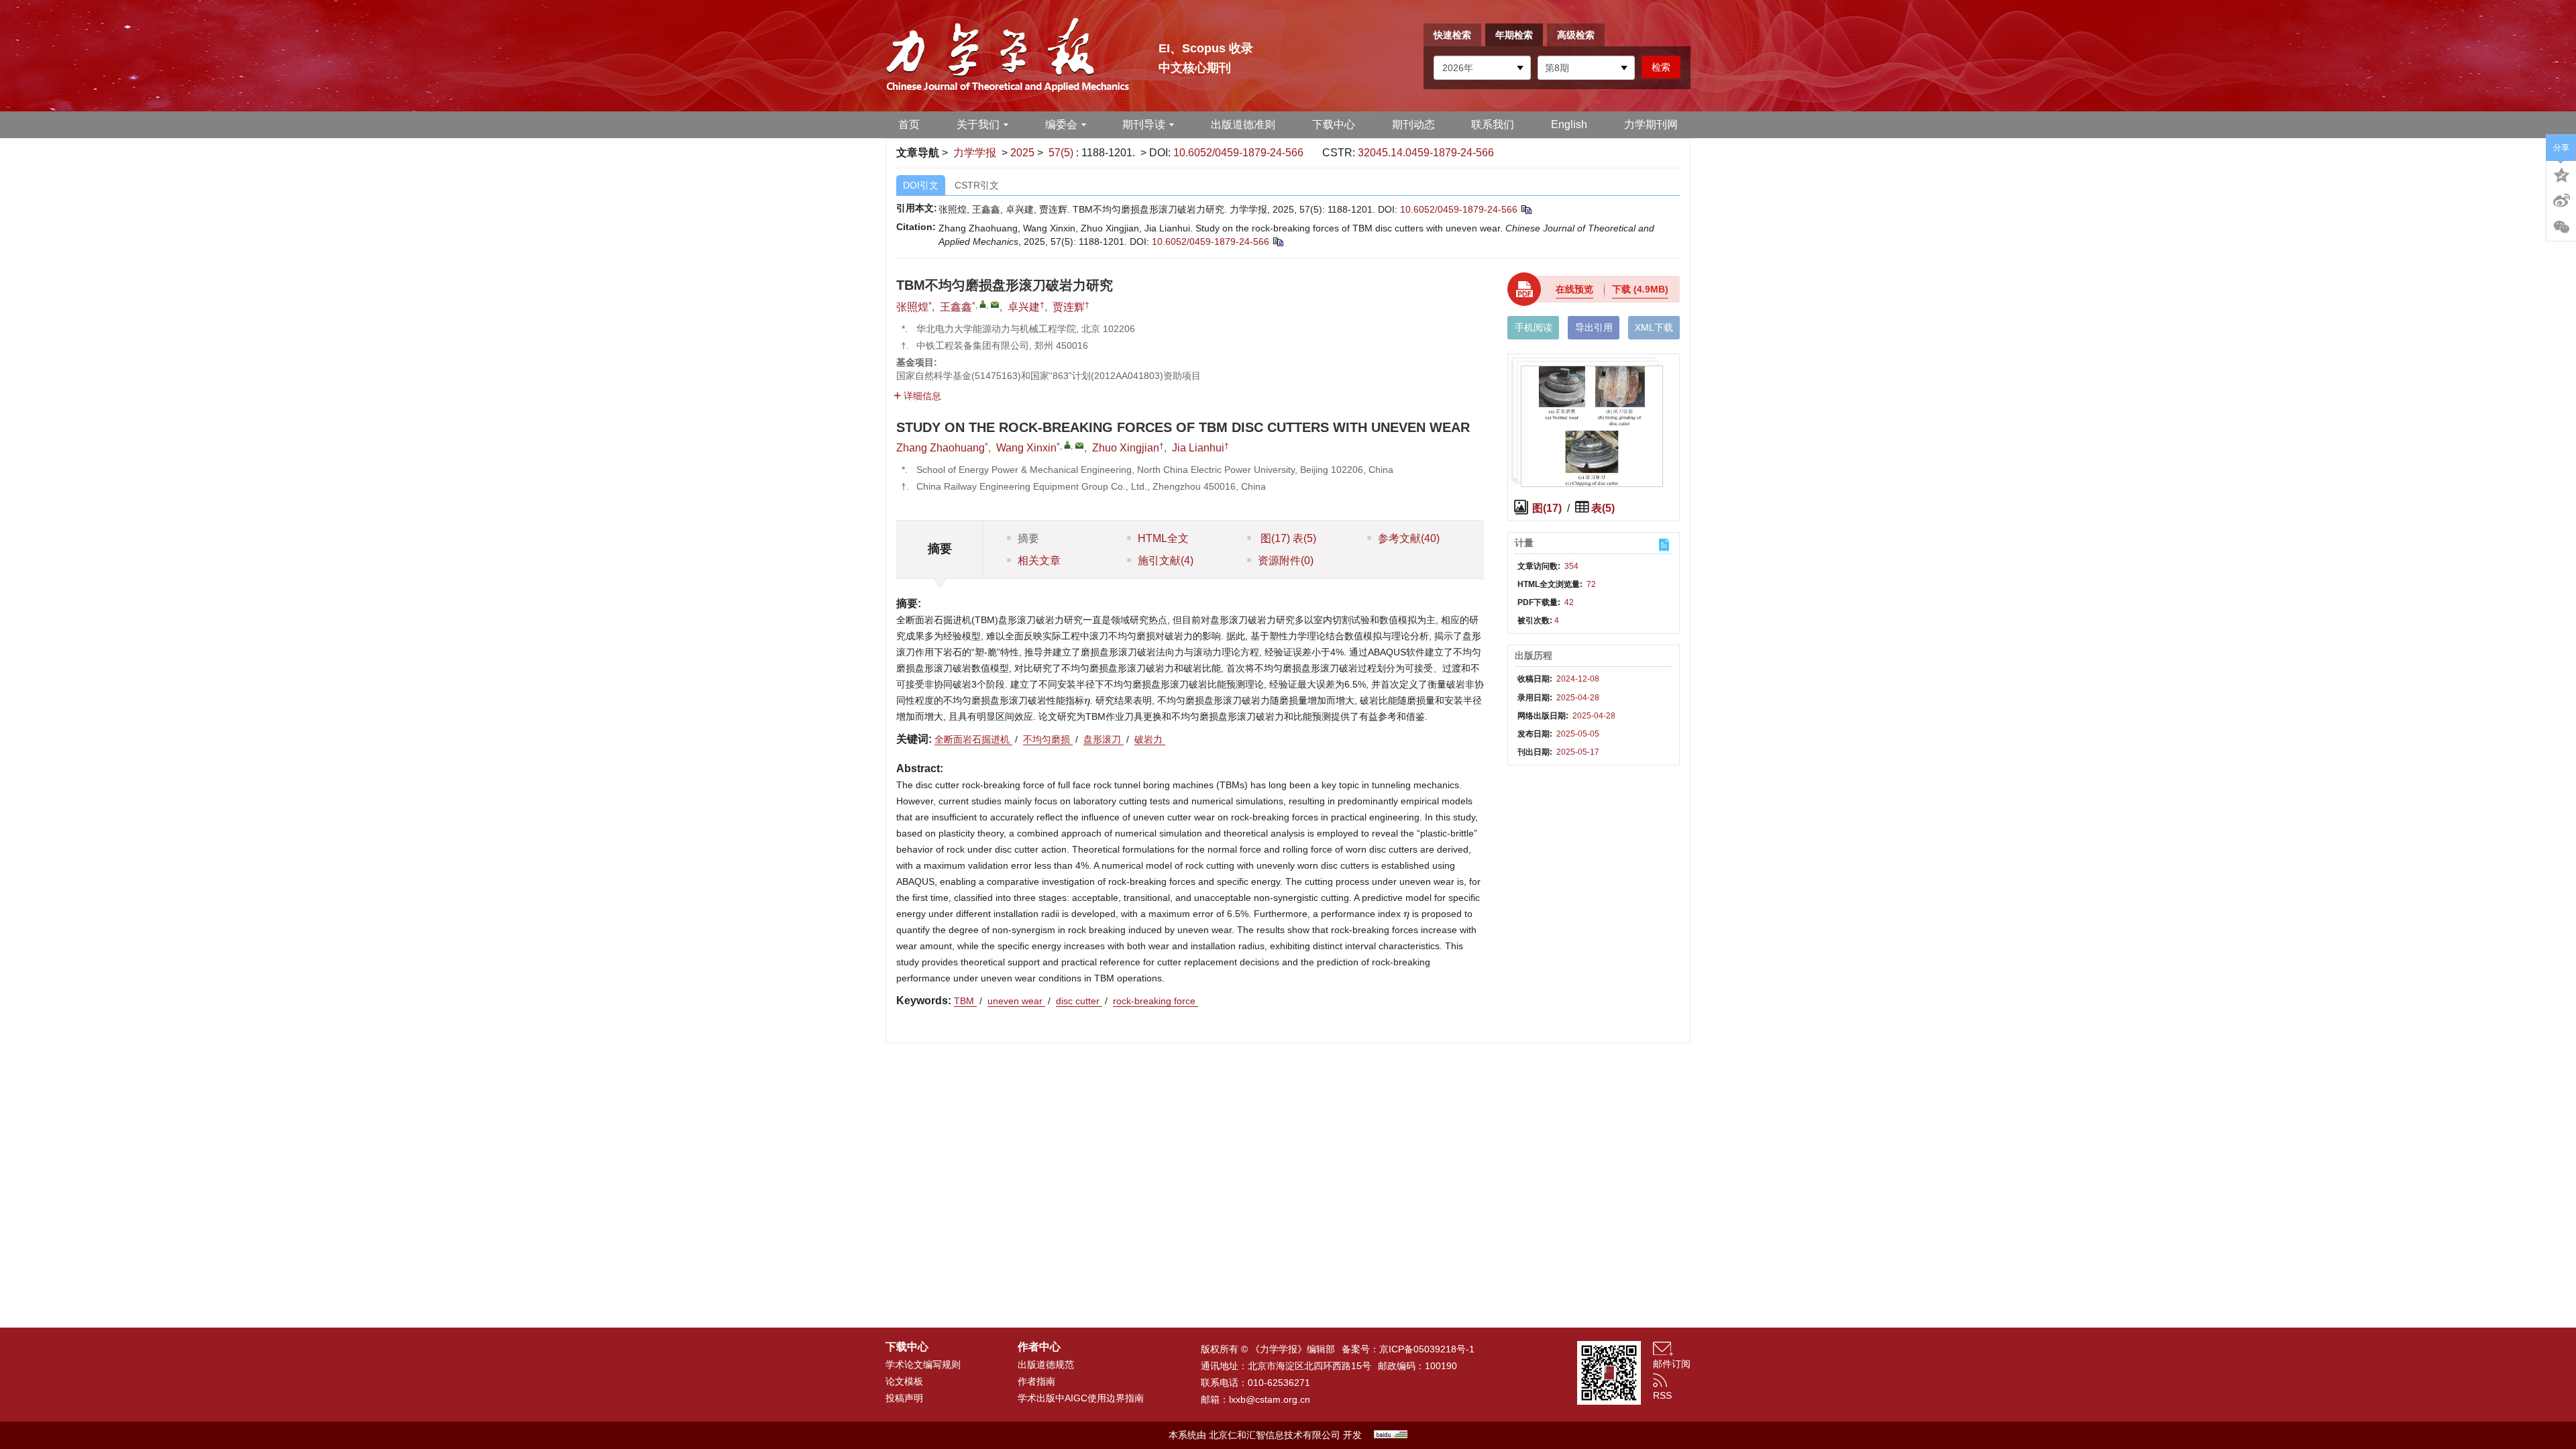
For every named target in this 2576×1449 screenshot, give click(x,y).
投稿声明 (904, 1398)
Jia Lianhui (1198, 448)
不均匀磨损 (1048, 739)
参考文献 (1409, 538)
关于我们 (978, 124)
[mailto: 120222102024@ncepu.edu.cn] (1079, 445)
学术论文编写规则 (923, 1364)
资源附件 (1286, 560)
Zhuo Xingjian (1126, 448)
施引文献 (1166, 560)
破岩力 (1150, 739)
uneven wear (1016, 1001)
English (1569, 124)
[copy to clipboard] (1278, 241)
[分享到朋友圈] (2561, 227)
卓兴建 (1024, 307)
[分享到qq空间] (2561, 174)
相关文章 (1039, 560)
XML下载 (1654, 327)
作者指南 (1036, 1381)
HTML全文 (1163, 538)
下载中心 (1334, 124)
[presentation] (1087, 702)
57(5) (1062, 153)
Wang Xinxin (1026, 448)
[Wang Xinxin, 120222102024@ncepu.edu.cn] (1067, 445)
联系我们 (1493, 124)
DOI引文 (921, 185)
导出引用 (1594, 327)
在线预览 (1574, 289)
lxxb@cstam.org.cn (1270, 1399)
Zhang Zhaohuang (941, 448)
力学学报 (975, 153)
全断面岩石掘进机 (973, 739)
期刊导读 (1144, 124)
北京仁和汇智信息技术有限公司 (1275, 1435)
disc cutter (1079, 1001)
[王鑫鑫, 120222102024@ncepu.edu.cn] (983, 304)
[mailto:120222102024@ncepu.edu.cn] (995, 305)
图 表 (1287, 538)
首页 (909, 124)
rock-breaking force (1156, 1001)
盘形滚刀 (1104, 739)
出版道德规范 (1046, 1364)
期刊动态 (1413, 124)
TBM (965, 1001)
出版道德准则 (1243, 124)
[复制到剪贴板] (1526, 209)
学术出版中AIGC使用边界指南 (1081, 1398)
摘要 (1028, 538)
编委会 (1061, 124)
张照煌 (912, 307)
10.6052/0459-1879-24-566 (1238, 153)
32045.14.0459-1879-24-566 (1426, 153)
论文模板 (904, 1381)
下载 (1640, 289)
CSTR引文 (977, 185)
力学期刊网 (1651, 124)
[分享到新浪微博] (2561, 201)
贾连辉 (1069, 307)
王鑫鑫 (956, 307)
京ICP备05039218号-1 (1427, 1349)
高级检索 (1576, 35)
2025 (1022, 153)
